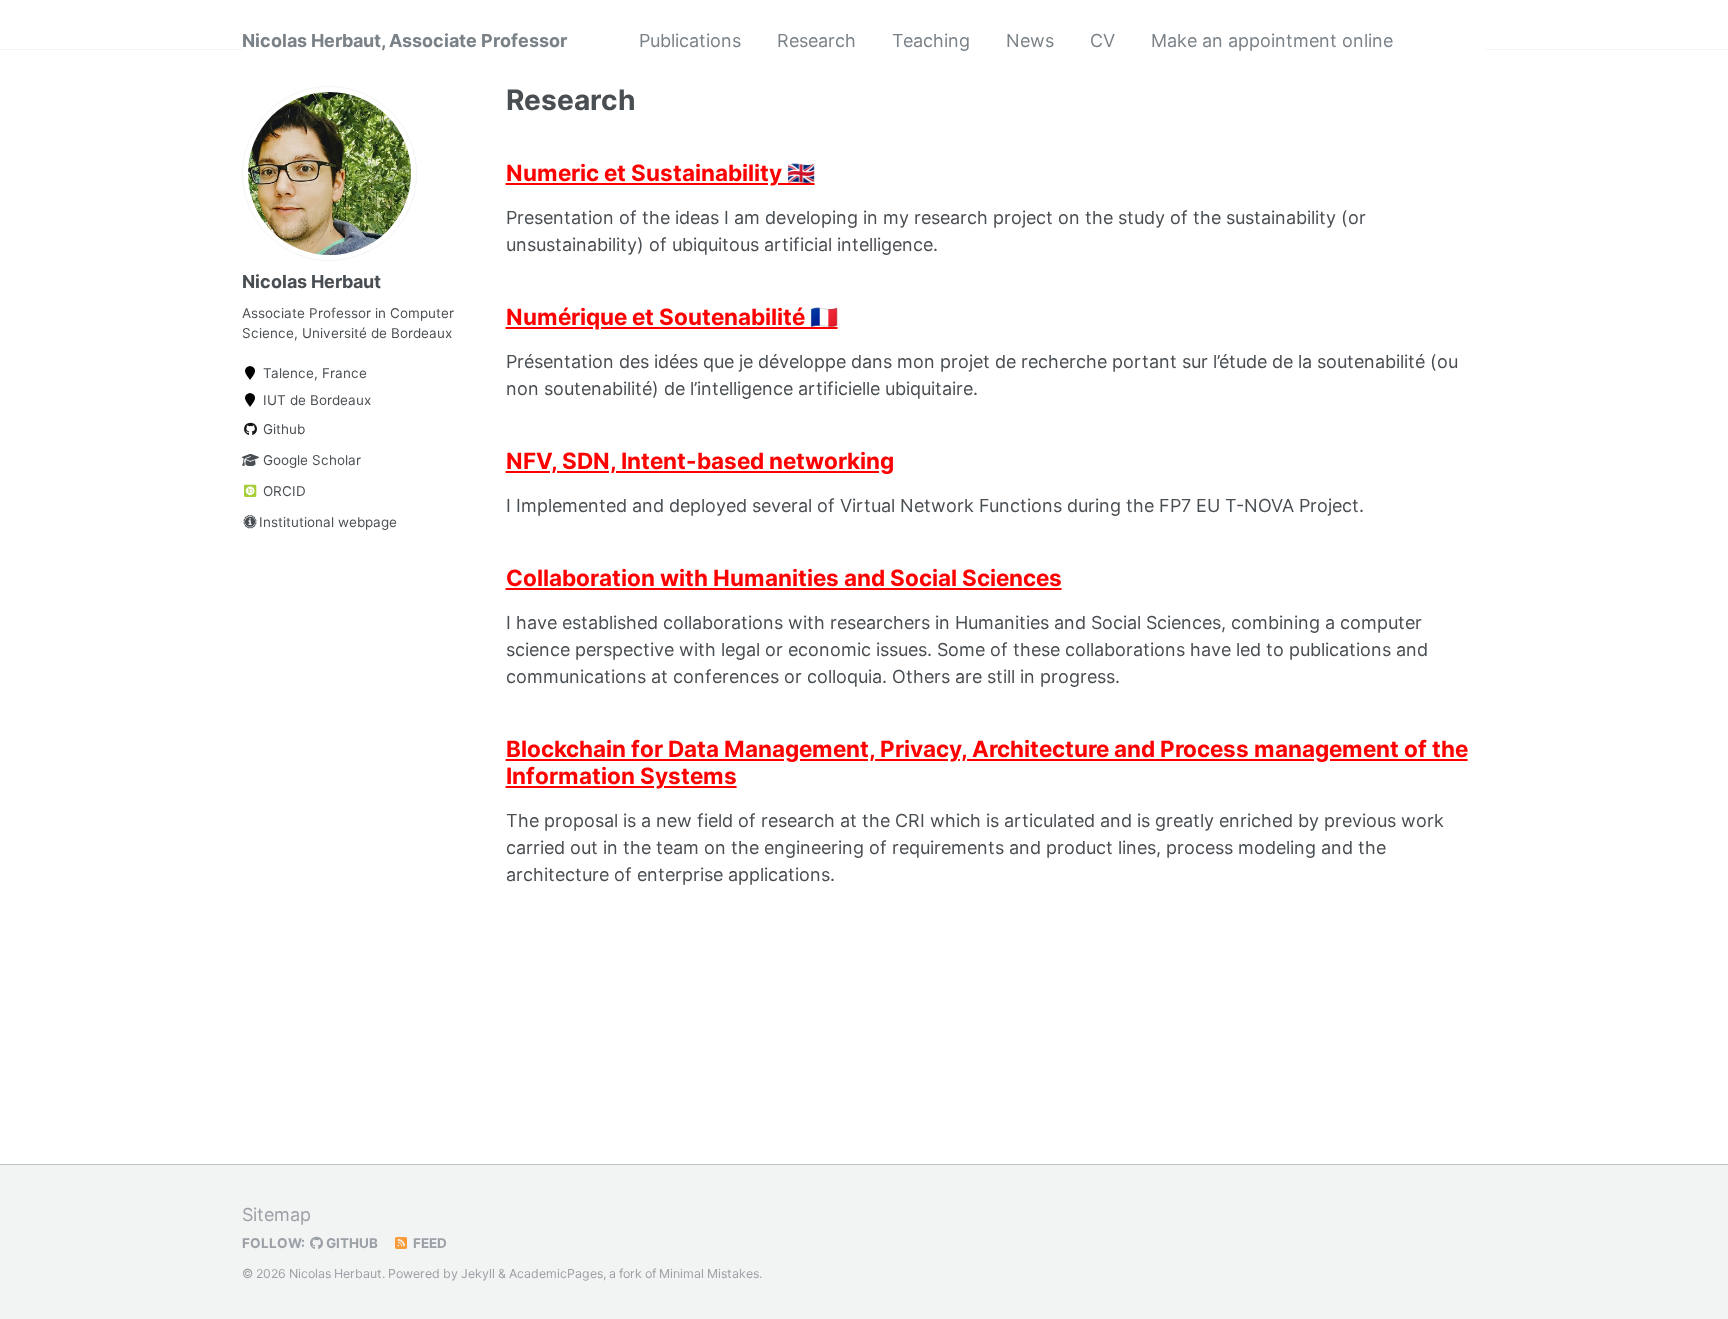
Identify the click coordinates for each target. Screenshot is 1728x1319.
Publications (690, 40)
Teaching (931, 40)
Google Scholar (310, 460)
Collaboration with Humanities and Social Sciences (784, 577)
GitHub (350, 1243)
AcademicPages (556, 1273)
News (1030, 40)
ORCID (282, 491)
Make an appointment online (1272, 40)
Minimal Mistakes (709, 1273)
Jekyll (478, 1273)
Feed (428, 1243)
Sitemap (276, 1214)
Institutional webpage (328, 522)
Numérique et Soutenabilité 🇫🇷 (672, 316)
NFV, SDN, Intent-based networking (700, 460)
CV (1102, 40)
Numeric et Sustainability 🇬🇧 (660, 172)
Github (282, 429)
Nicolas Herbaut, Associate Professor (404, 40)
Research (816, 40)
